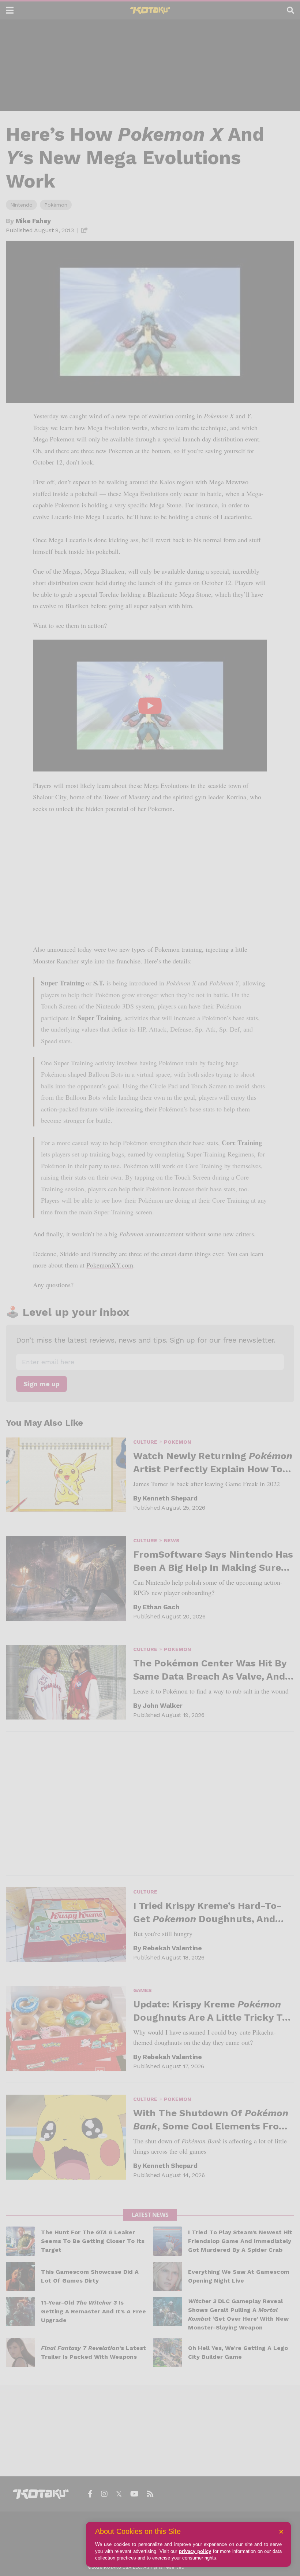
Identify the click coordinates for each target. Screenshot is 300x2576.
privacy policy (195, 2551)
